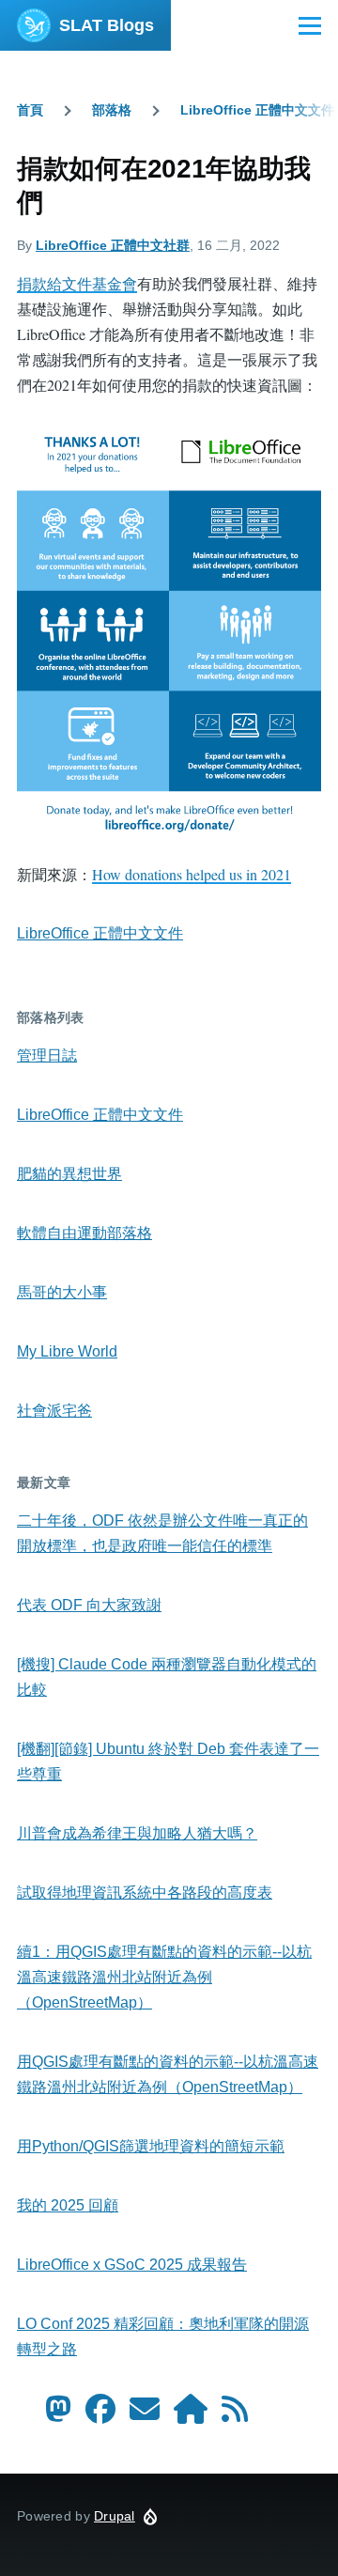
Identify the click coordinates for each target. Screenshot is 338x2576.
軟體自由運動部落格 (84, 1233)
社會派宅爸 (54, 1411)
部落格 (112, 110)
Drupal (115, 2516)
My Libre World (67, 1351)
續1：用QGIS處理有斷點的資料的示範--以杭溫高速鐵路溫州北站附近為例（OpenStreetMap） (164, 1977)
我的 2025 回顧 (68, 2205)
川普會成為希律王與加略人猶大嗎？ (137, 1833)
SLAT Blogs (107, 25)
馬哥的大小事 (62, 1292)
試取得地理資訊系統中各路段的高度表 (145, 1893)
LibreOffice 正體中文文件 (257, 110)
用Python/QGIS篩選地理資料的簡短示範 (151, 2146)
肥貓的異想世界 (69, 1174)
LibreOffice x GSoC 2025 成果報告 (132, 2265)
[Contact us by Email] (145, 2415)
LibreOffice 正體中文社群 (113, 245)
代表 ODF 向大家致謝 (89, 1605)
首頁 (30, 110)
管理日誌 (47, 1055)
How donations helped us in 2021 (192, 874)
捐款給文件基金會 (77, 283)
